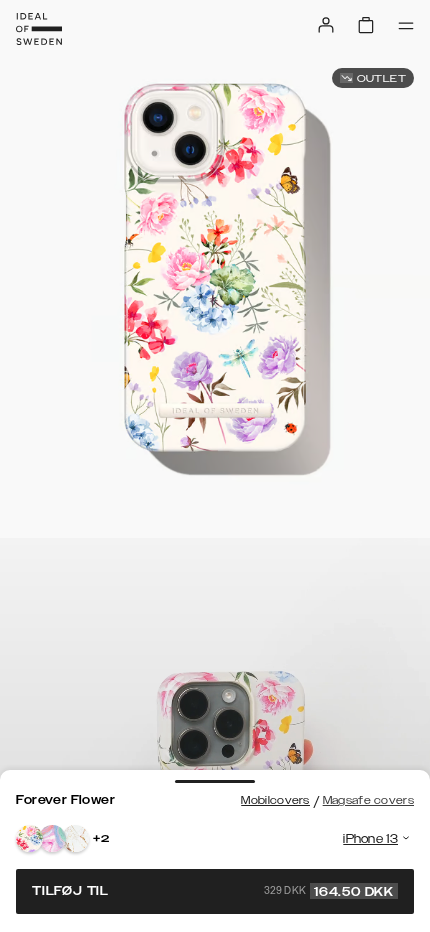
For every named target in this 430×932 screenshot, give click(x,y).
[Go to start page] (39, 29)
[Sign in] (326, 25)
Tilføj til (213, 891)
